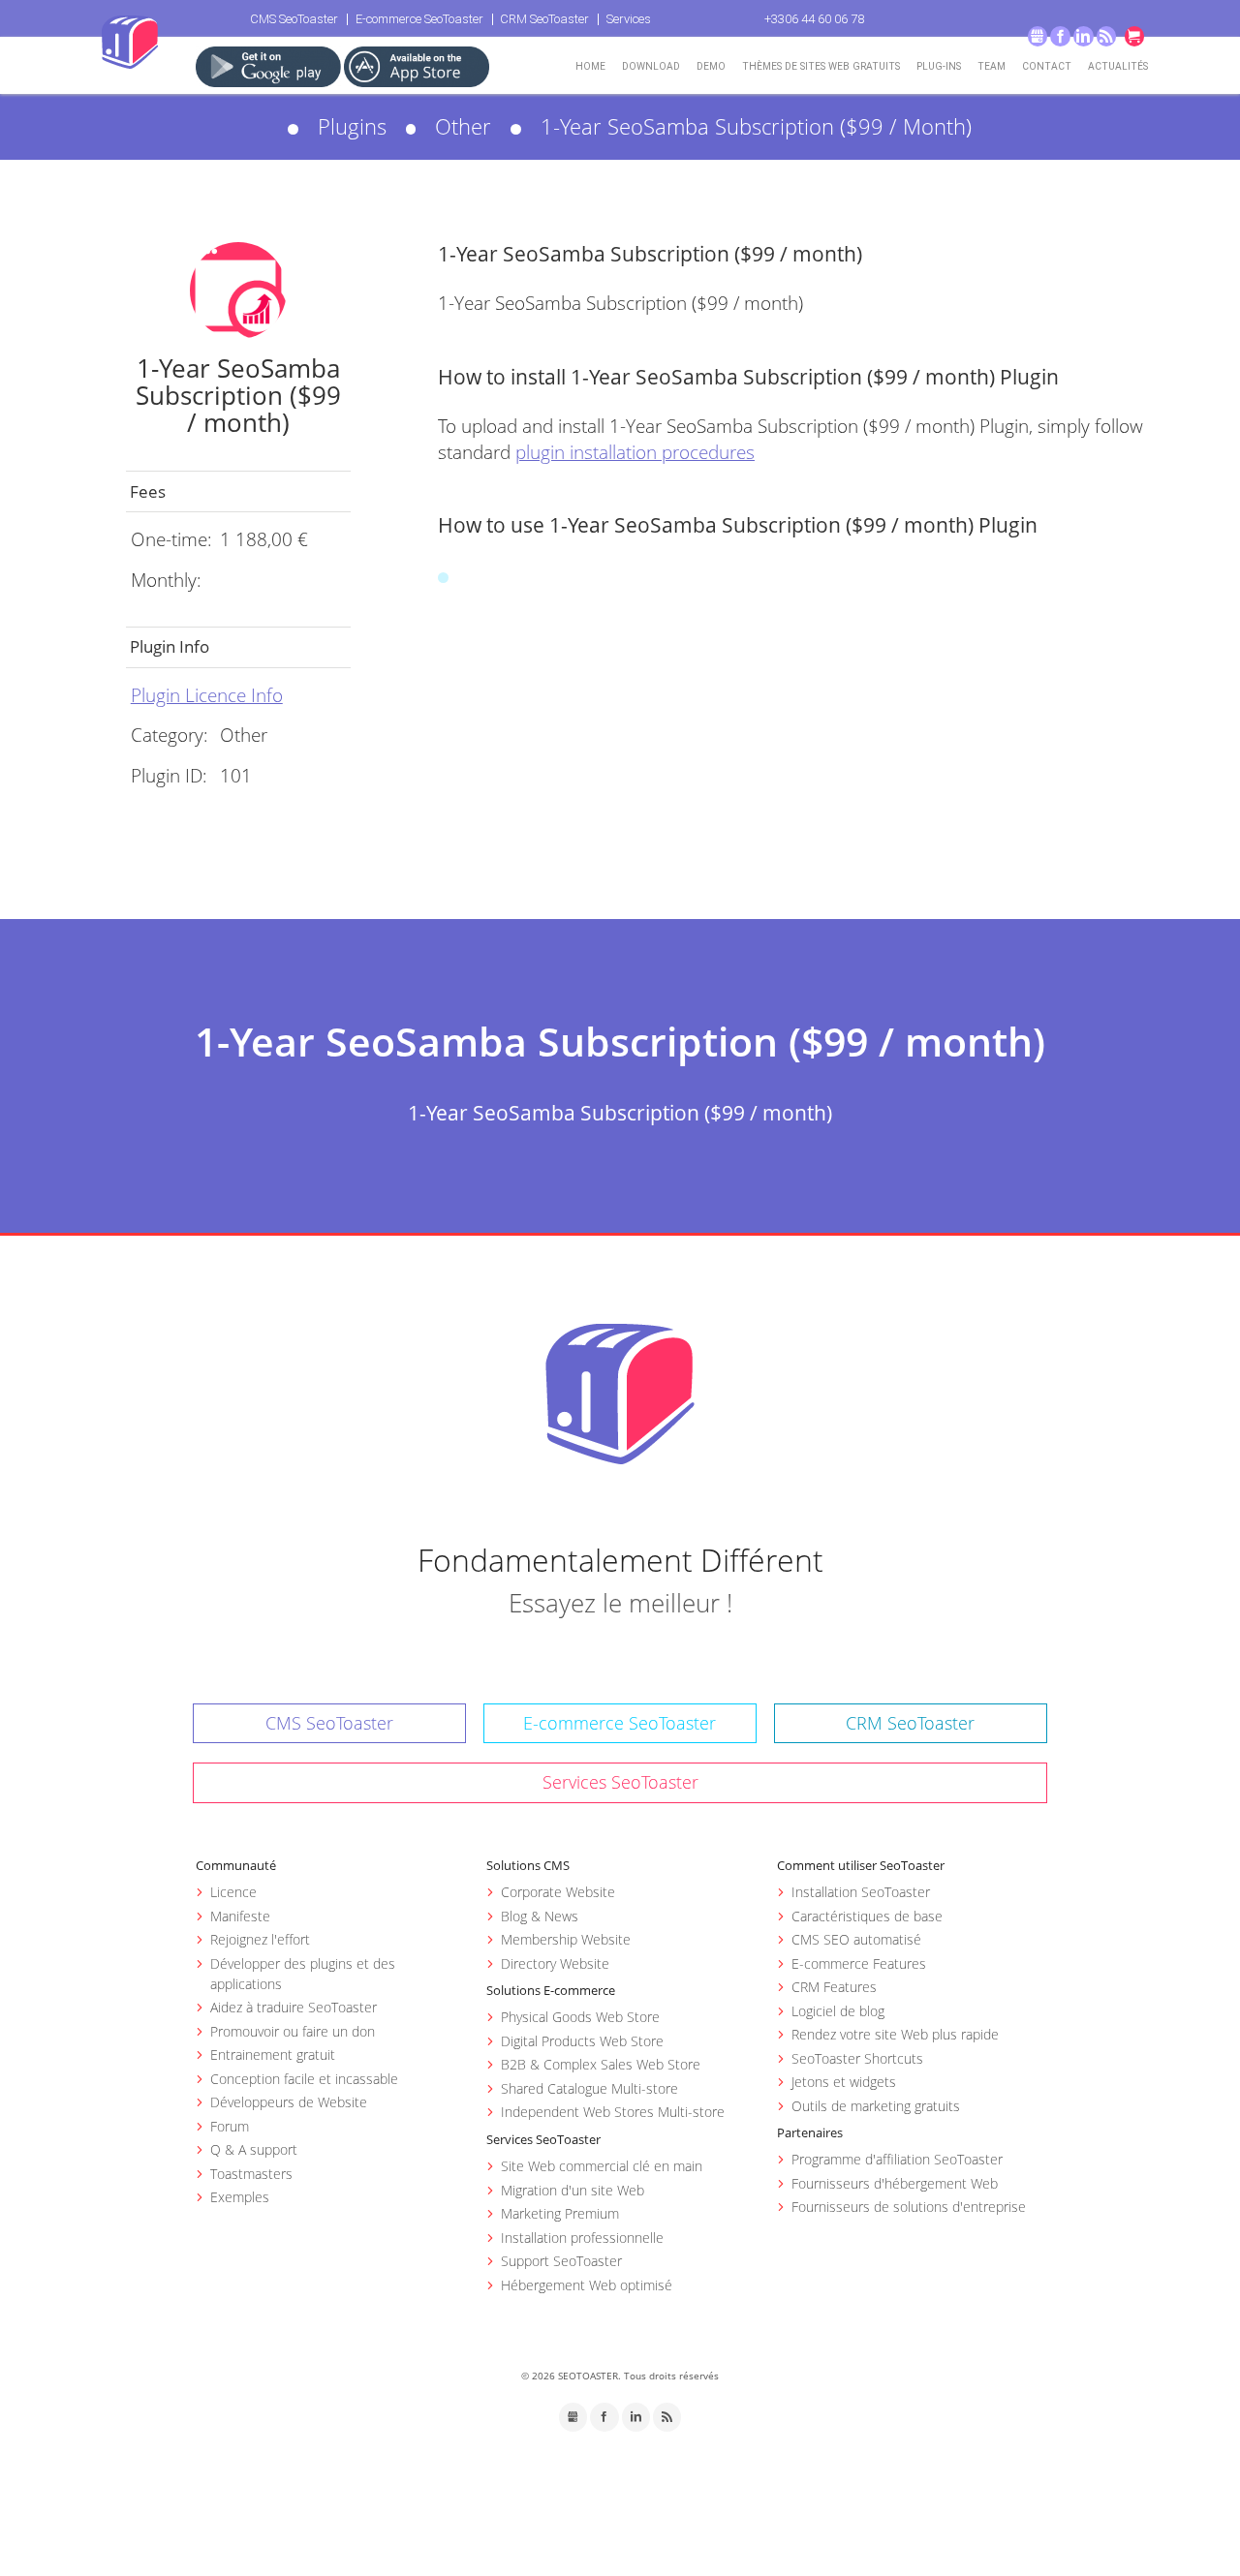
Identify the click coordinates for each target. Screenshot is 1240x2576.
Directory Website (555, 1963)
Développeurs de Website (289, 2102)
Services (629, 19)
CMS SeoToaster (294, 19)
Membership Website (566, 1939)
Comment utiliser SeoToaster (861, 1865)
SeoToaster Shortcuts (857, 2058)
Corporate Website (558, 1892)
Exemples (240, 2197)
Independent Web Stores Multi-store (613, 2112)
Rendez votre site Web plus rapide (895, 2034)
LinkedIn (1084, 36)
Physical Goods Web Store (580, 2017)
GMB (1038, 36)
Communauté (236, 1865)
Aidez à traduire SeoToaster (294, 2007)
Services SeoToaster (620, 1782)
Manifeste (240, 1916)
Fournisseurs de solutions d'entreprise (909, 2207)
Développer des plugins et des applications (303, 1974)
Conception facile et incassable (304, 2079)
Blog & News (540, 1916)
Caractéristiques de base (867, 1916)
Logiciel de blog (838, 2011)
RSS (1107, 36)
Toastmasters (251, 2174)
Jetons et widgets (844, 2082)
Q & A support (254, 2149)
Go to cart (1135, 36)
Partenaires (810, 2132)
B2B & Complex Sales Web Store (601, 2064)
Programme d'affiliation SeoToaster (897, 2159)
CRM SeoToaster (544, 19)
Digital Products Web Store (582, 2041)
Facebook (1060, 36)
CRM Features (834, 1987)
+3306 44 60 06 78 (814, 19)
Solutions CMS (528, 1865)
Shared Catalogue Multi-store (589, 2088)
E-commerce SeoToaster (419, 19)
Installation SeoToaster (861, 1892)
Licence (233, 1892)
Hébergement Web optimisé (587, 2285)
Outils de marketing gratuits (876, 2106)
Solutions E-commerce (551, 1990)
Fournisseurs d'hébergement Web (895, 2183)
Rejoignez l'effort (260, 1939)
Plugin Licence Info (207, 695)
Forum (230, 2126)
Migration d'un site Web (573, 2190)
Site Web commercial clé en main (602, 2166)
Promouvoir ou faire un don (293, 2031)
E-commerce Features (859, 1963)
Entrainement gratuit (273, 2055)
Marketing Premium (560, 2213)
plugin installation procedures (635, 452)
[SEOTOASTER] (620, 1394)
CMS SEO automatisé (856, 1939)
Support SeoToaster (561, 2261)
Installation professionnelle (582, 2238)
